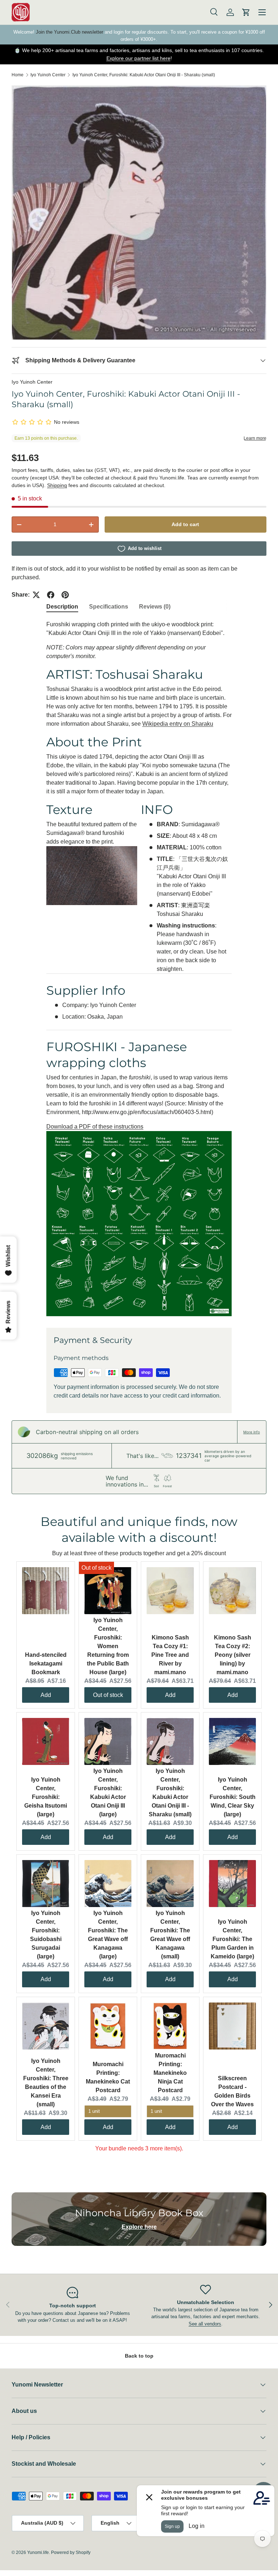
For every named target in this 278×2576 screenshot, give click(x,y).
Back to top (139, 2356)
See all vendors (205, 2324)
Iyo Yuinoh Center (48, 75)
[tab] (62, 607)
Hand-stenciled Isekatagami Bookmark (46, 1664)
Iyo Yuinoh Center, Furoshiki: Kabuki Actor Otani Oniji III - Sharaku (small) (144, 75)
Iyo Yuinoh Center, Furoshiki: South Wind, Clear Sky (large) (233, 1797)
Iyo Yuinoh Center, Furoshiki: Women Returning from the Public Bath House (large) (108, 1646)
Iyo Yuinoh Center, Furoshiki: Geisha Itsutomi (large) (46, 1797)
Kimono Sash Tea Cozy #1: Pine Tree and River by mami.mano (170, 1655)
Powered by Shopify (71, 2552)
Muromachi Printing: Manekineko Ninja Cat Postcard (170, 2073)
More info (252, 1432)
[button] (246, 12)
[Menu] (262, 12)
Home (18, 75)
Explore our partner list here (138, 58)
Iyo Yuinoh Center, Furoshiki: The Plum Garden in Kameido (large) (232, 1939)
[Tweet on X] (36, 595)
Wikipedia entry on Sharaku (178, 724)
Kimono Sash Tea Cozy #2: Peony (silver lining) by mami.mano (233, 1655)
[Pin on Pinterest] (65, 595)
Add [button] (46, 1695)
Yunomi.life (38, 2552)
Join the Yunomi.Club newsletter (69, 32)
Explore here (139, 2227)
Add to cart (185, 524)
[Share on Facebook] (51, 595)
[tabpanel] (139, 968)
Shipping (57, 485)
